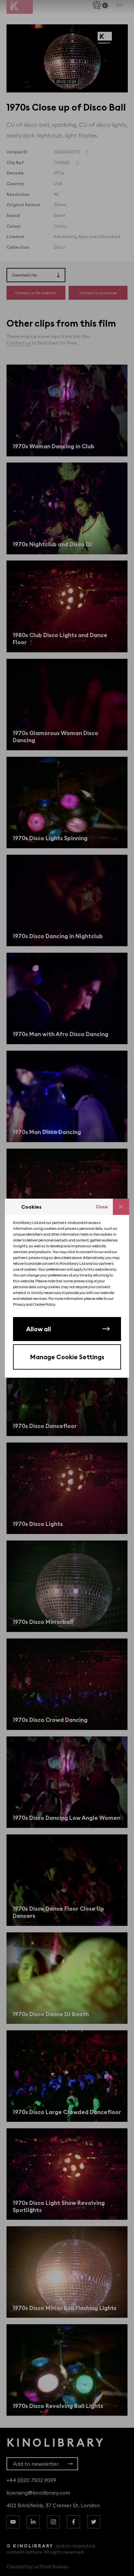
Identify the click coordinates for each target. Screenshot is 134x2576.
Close (102, 1207)
